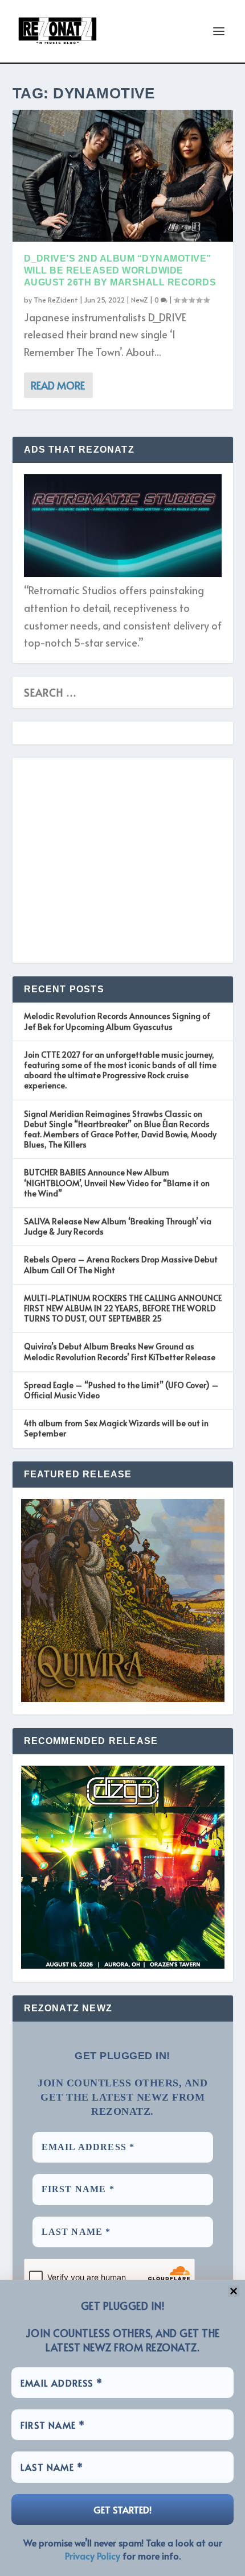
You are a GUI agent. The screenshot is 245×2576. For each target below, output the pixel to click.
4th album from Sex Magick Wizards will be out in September (116, 1428)
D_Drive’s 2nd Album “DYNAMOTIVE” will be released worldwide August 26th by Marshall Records (120, 270)
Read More (58, 385)
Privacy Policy (93, 2556)
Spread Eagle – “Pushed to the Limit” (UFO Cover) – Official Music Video (121, 1390)
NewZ (140, 300)
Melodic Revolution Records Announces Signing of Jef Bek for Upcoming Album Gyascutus (117, 1021)
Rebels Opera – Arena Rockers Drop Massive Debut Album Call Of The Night (121, 1264)
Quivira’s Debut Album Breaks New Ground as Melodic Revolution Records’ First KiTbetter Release (120, 1351)
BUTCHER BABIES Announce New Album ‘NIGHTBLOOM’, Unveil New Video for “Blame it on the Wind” (117, 1183)
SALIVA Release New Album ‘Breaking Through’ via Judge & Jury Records (118, 1226)
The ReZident (56, 300)
